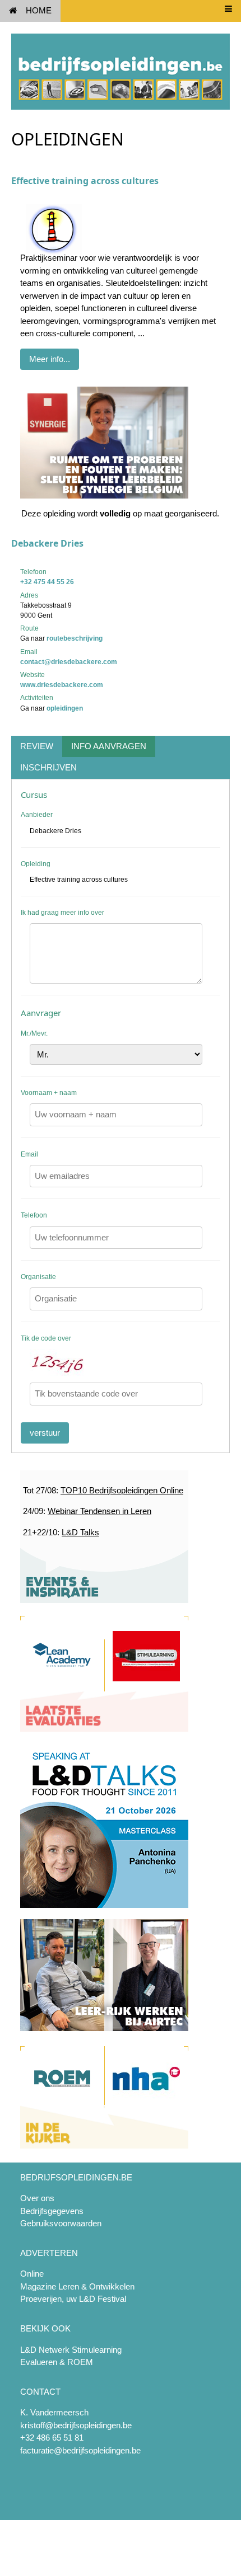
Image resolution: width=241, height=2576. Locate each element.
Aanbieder (37, 815)
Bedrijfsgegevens (52, 2211)
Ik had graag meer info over (62, 913)
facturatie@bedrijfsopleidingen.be (80, 2450)
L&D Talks (80, 1532)
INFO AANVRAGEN (109, 746)
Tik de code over (46, 1338)
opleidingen (65, 708)
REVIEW (37, 746)
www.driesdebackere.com (62, 685)
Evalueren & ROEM (57, 2362)
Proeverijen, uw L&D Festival (73, 2299)
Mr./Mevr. (34, 1033)
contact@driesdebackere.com (69, 662)
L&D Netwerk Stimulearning (71, 2350)
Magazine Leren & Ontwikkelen (77, 2286)
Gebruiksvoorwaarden (61, 2223)
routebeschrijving (75, 638)
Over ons (37, 2198)
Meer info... (50, 359)
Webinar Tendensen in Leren (99, 1511)
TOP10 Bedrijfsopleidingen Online (122, 1490)
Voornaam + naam (49, 1093)
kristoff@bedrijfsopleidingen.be (76, 2425)
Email (29, 1154)
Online (32, 2274)
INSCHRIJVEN (48, 767)
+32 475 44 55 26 (47, 582)
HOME (39, 10)
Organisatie (38, 1277)
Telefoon (34, 1215)
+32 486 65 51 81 (52, 2438)
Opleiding (36, 864)
